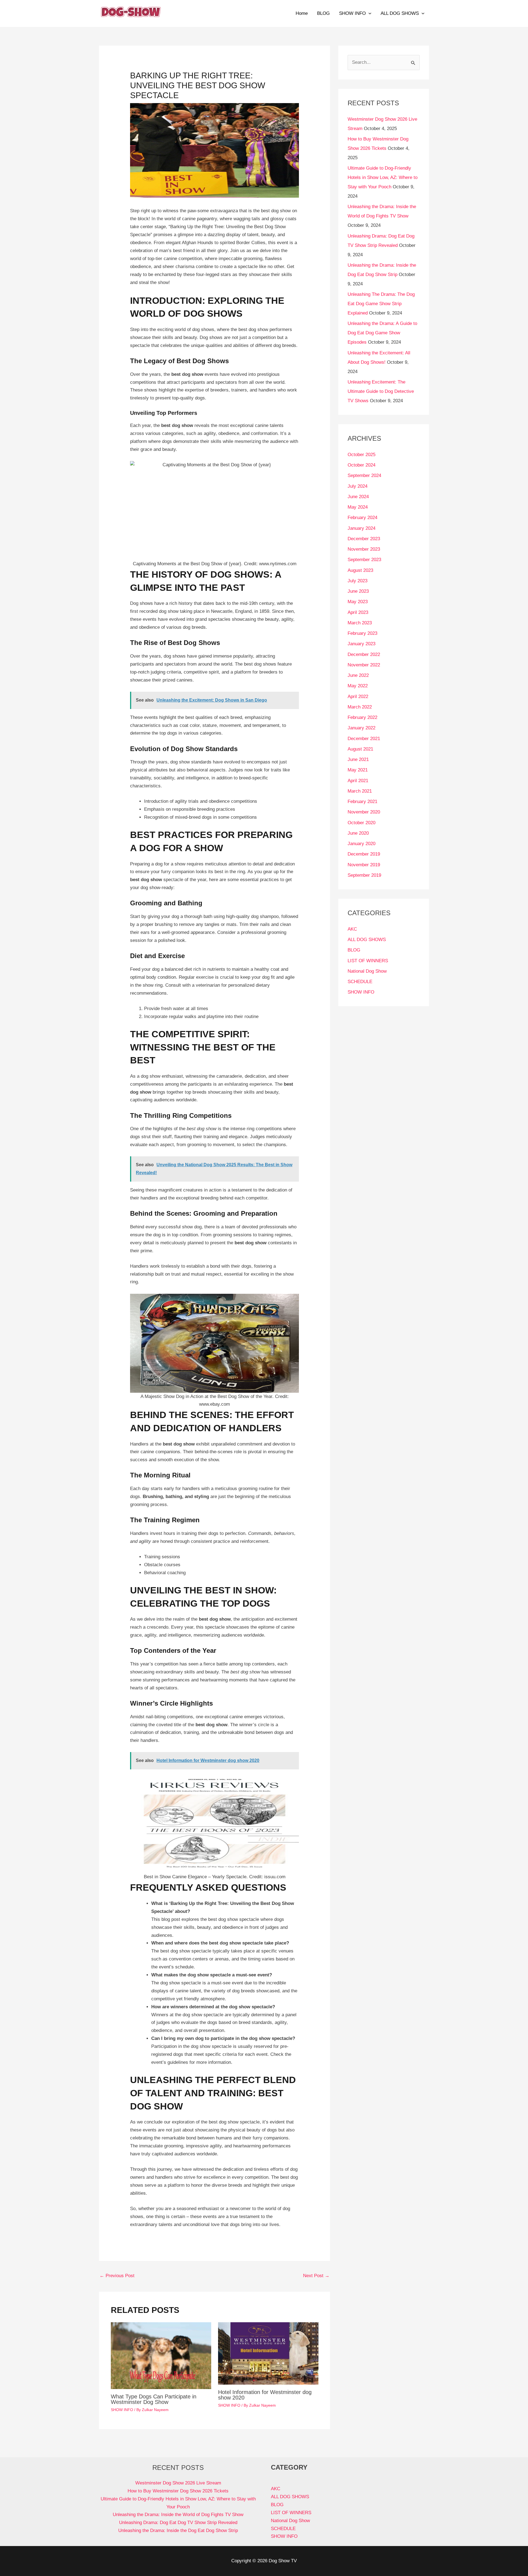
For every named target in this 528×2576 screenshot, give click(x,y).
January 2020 (361, 844)
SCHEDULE (360, 982)
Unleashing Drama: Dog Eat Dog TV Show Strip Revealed (178, 2523)
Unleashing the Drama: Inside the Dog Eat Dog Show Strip (178, 2531)
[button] (369, 13)
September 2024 (364, 475)
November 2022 (364, 665)
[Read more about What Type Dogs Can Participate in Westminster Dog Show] (161, 2355)
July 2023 (358, 581)
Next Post (316, 2276)
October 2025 (361, 455)
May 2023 (358, 602)
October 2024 (361, 465)
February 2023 (362, 633)
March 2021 (360, 791)
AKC (352, 929)
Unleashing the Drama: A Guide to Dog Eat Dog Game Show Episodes (382, 333)
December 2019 (364, 854)
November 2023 (364, 549)
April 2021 (358, 781)
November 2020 (364, 812)
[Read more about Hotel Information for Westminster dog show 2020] (268, 2353)
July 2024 (358, 486)
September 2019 (364, 875)
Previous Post (117, 2276)
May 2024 (358, 507)
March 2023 (360, 623)
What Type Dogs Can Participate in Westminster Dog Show (154, 2399)
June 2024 (358, 497)
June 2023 (358, 591)
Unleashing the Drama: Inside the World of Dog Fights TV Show (178, 2515)
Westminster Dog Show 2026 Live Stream (178, 2483)
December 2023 (364, 539)
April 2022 (358, 697)
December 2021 (364, 739)
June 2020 (358, 833)
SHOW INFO (352, 13)
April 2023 (358, 612)
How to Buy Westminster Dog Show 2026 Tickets (178, 2491)
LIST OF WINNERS (368, 961)
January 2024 (361, 528)
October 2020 (361, 823)
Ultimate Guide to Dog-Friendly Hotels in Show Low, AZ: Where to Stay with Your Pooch (383, 177)
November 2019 (364, 865)
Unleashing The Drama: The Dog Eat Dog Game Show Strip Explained (381, 304)
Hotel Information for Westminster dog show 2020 (265, 2395)
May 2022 (358, 686)
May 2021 (358, 770)
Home (302, 13)
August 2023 (360, 570)
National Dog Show (367, 971)
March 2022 (360, 707)
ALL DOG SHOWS (400, 13)
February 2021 (362, 802)
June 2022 (358, 675)
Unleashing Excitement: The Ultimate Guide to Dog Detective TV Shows (381, 391)
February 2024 (362, 518)
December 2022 (364, 654)
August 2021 (360, 749)
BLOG (323, 13)
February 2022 (362, 717)
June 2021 (358, 759)
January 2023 (361, 644)
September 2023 (364, 560)
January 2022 (361, 728)
